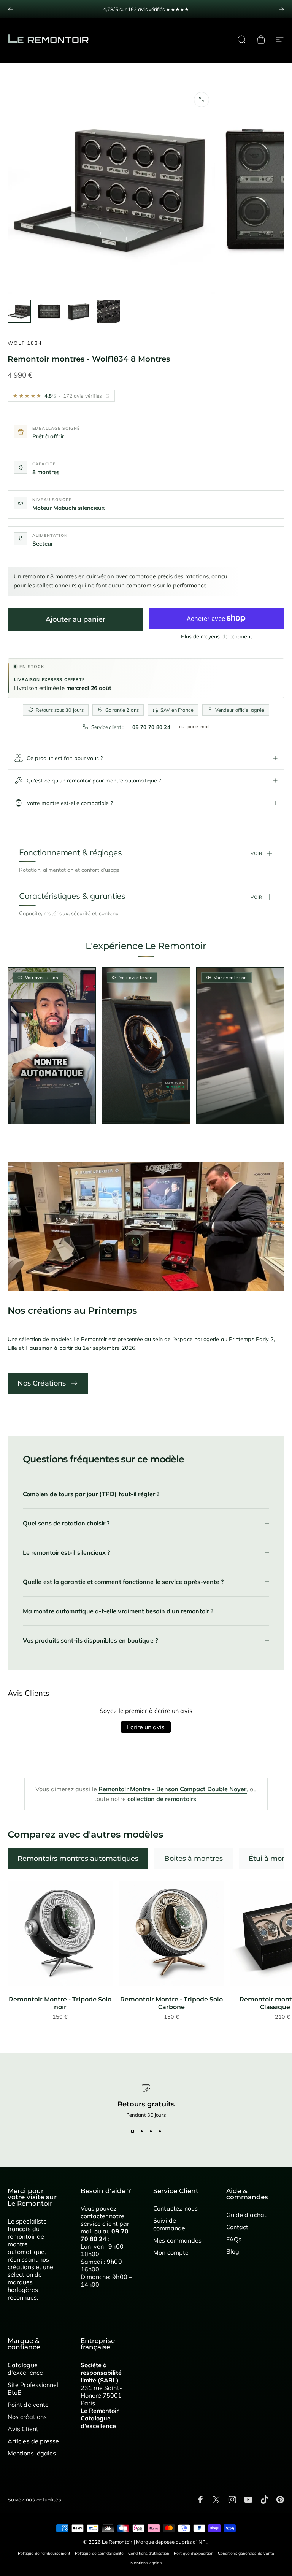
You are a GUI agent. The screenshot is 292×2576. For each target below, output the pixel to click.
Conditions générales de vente (246, 2553)
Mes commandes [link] (177, 2240)
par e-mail (198, 726)
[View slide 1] (132, 2132)
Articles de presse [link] (33, 2441)
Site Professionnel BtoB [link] (33, 2389)
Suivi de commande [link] (169, 2224)
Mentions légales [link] (32, 2453)
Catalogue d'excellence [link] (25, 2369)
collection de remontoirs (162, 1799)
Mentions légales (146, 2563)
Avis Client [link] (23, 2429)
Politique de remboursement (44, 2553)
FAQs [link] (234, 2239)
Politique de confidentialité (99, 2553)
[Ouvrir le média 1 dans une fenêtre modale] (202, 100)
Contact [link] (237, 2227)
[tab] (78, 1859)
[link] (60, 1933)
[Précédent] (11, 9)
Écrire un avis (146, 1727)
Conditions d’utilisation (149, 2553)
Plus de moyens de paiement (217, 637)
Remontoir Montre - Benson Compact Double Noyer (173, 1789)
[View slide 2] (141, 2132)
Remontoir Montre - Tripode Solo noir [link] (60, 2003)
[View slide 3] (151, 2132)
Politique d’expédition (194, 2553)
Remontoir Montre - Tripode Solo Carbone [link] (171, 2003)
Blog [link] (233, 2251)
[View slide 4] (160, 2132)
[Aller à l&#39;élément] (19, 311)
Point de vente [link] (28, 2405)
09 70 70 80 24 (151, 727)
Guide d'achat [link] (246, 2215)
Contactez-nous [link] (175, 2208)
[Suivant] (281, 9)
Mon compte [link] (171, 2252)
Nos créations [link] (27, 2417)
